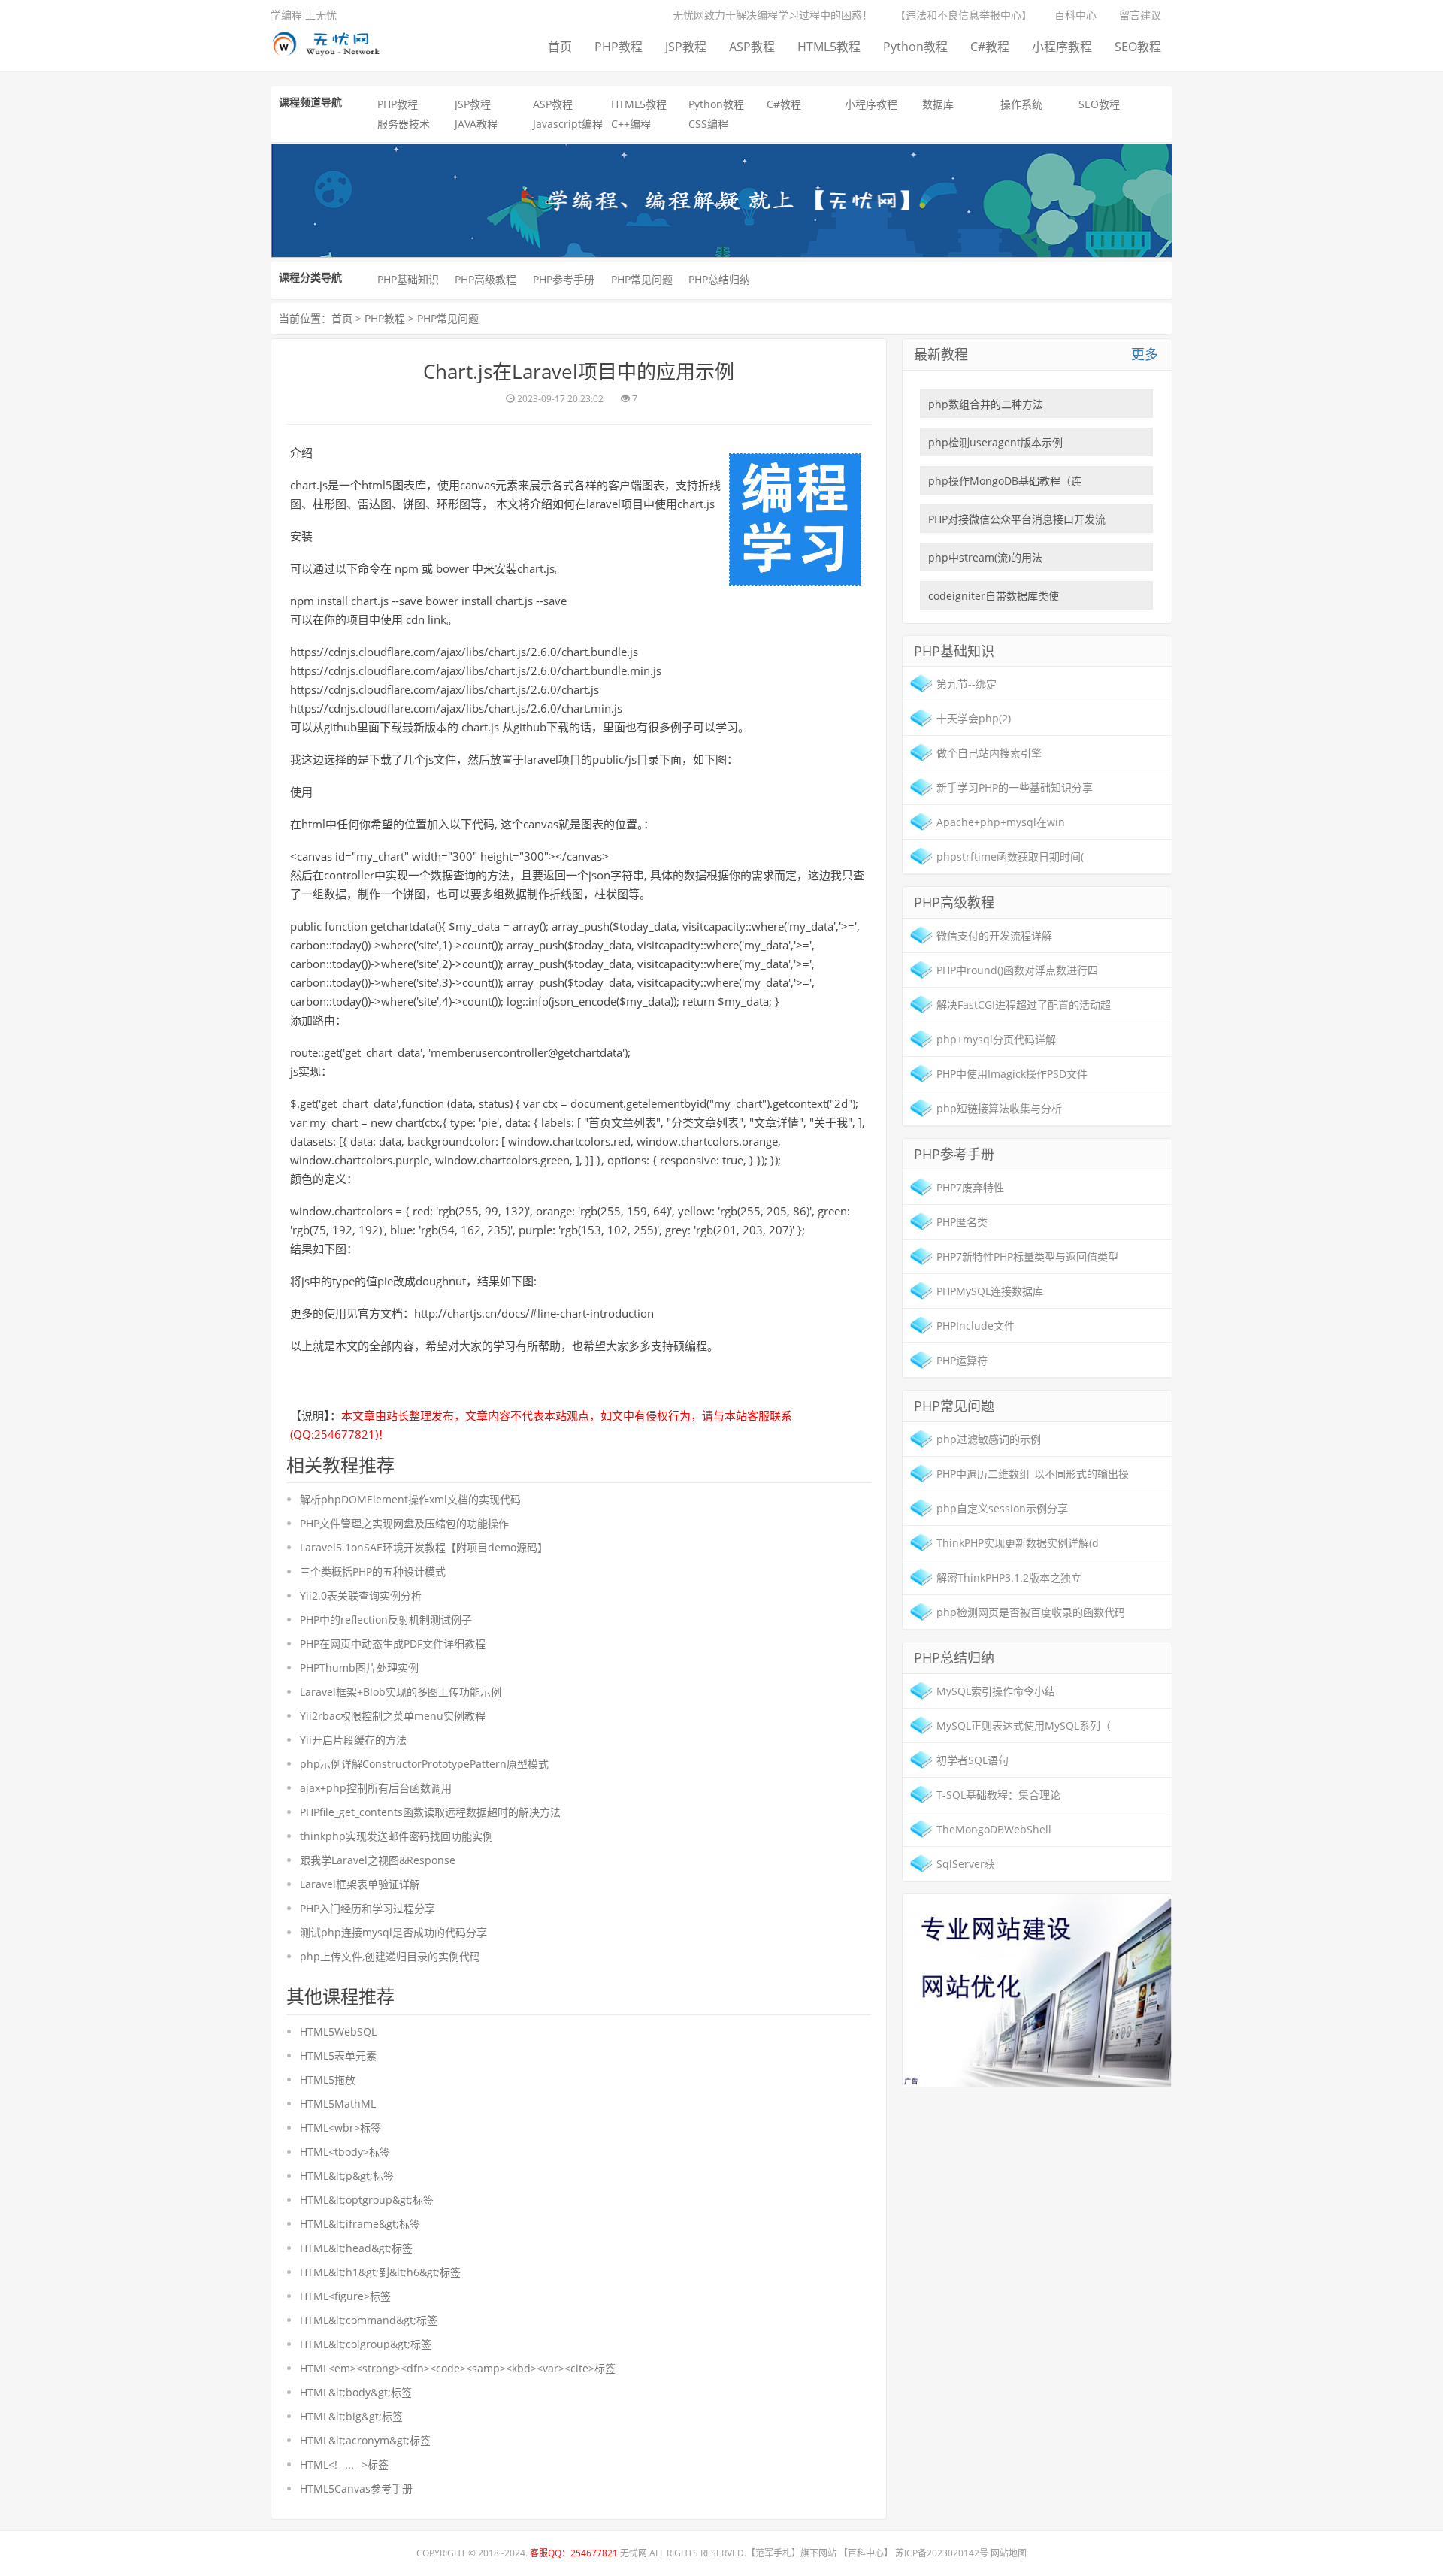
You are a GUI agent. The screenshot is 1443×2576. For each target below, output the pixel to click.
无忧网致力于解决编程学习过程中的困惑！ (773, 15)
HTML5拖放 (328, 2080)
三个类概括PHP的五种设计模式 (373, 1571)
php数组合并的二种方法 (986, 404)
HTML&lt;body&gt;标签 (356, 2392)
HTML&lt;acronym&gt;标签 (365, 2440)
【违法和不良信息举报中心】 (964, 15)
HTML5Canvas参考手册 (356, 2488)
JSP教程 (686, 47)
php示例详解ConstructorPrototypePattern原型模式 (424, 1764)
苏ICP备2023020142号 (942, 2553)
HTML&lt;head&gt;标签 (356, 2248)
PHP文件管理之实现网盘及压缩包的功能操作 (404, 1523)
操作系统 (1021, 104)
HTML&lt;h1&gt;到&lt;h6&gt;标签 (380, 2272)
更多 (1145, 354)
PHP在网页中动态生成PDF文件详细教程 (393, 1644)
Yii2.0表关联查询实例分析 (361, 1595)
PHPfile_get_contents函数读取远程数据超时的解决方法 (430, 1812)
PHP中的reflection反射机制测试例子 (386, 1619)
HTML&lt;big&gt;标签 (351, 2416)
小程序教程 (1062, 47)
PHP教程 (619, 47)
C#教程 (990, 47)
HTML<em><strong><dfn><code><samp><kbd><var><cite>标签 (458, 2368)
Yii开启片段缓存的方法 (353, 1740)
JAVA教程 (476, 124)
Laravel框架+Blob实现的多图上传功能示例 (401, 1692)
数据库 (938, 104)
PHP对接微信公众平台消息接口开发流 (1017, 519)
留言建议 (1140, 15)
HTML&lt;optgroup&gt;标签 (367, 2200)
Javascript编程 (568, 124)
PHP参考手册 (564, 279)
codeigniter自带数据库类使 (994, 596)
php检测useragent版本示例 (995, 442)
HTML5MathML (338, 2104)
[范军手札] (1037, 1989)
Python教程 (915, 47)
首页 (560, 47)
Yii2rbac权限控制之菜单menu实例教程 (393, 1716)
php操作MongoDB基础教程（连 (1005, 481)
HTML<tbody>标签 (345, 2152)
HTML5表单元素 (338, 2055)
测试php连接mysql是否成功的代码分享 (393, 1932)
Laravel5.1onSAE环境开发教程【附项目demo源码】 (424, 1547)
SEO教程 (1138, 47)
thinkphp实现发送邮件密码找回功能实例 (396, 1836)
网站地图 (1009, 2553)
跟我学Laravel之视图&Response (378, 1860)
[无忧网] (331, 41)
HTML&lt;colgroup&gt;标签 (366, 2344)
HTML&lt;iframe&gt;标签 (360, 2224)
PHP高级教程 (486, 279)
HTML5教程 (829, 47)
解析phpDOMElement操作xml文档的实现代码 (410, 1499)
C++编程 (631, 124)
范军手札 (773, 2553)
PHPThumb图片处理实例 (359, 1668)
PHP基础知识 (408, 279)
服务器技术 (404, 124)
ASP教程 (752, 47)
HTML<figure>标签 (345, 2296)
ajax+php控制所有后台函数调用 (376, 1788)
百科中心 (1075, 15)
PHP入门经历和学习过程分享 (368, 1908)
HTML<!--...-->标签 (344, 2464)
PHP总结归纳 (719, 279)
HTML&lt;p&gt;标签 (347, 2176)
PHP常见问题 (642, 279)
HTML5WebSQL (338, 2031)
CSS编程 (708, 124)
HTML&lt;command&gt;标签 (369, 2320)
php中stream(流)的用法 (985, 557)
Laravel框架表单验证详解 (360, 1884)
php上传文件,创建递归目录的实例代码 (390, 1956)
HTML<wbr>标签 (340, 2128)
